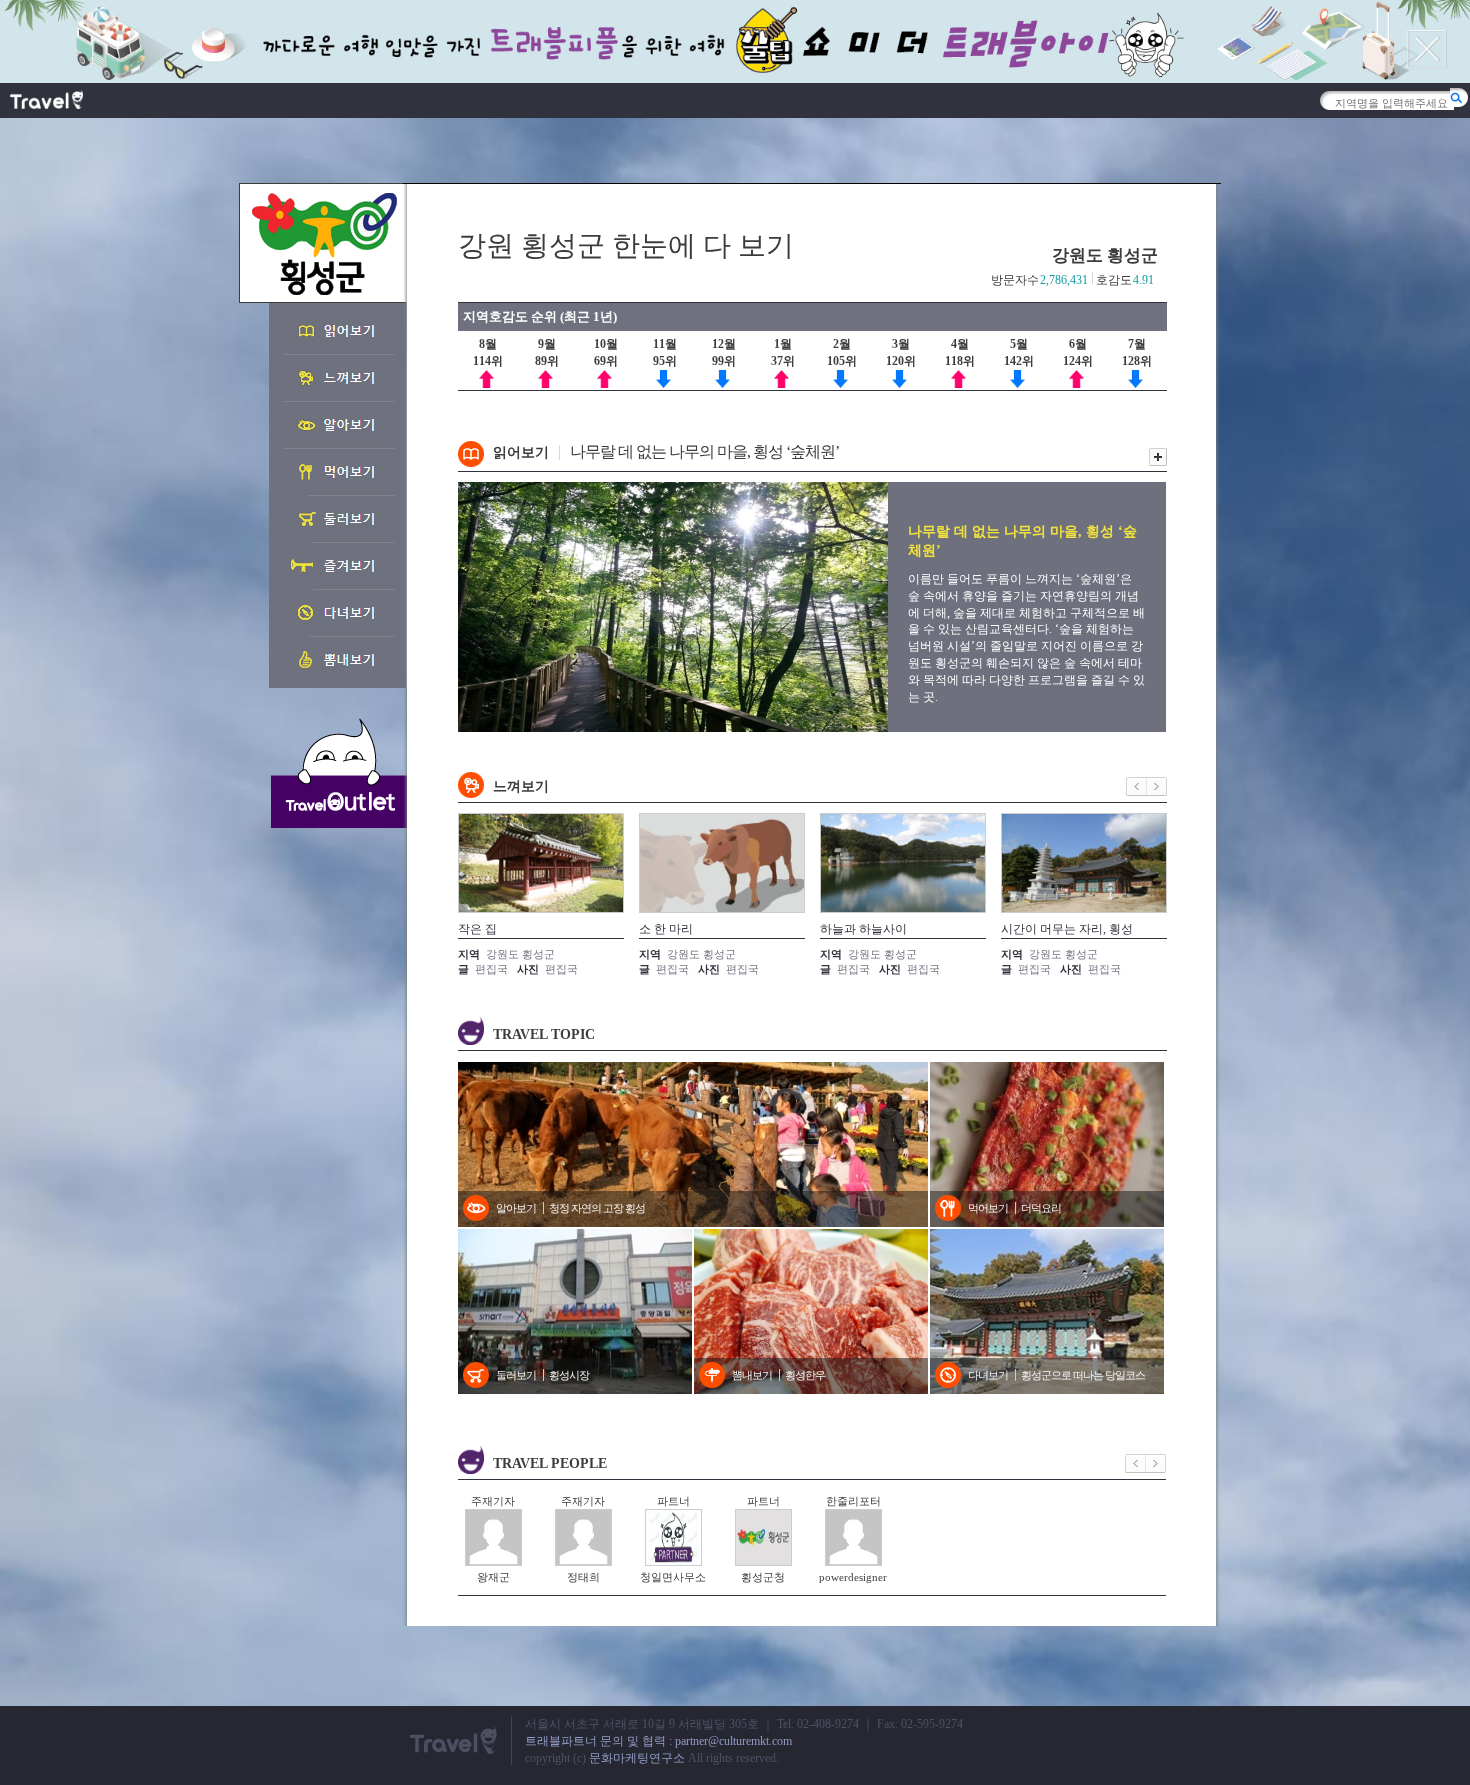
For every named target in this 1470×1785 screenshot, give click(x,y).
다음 (1157, 786)
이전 (1136, 786)
